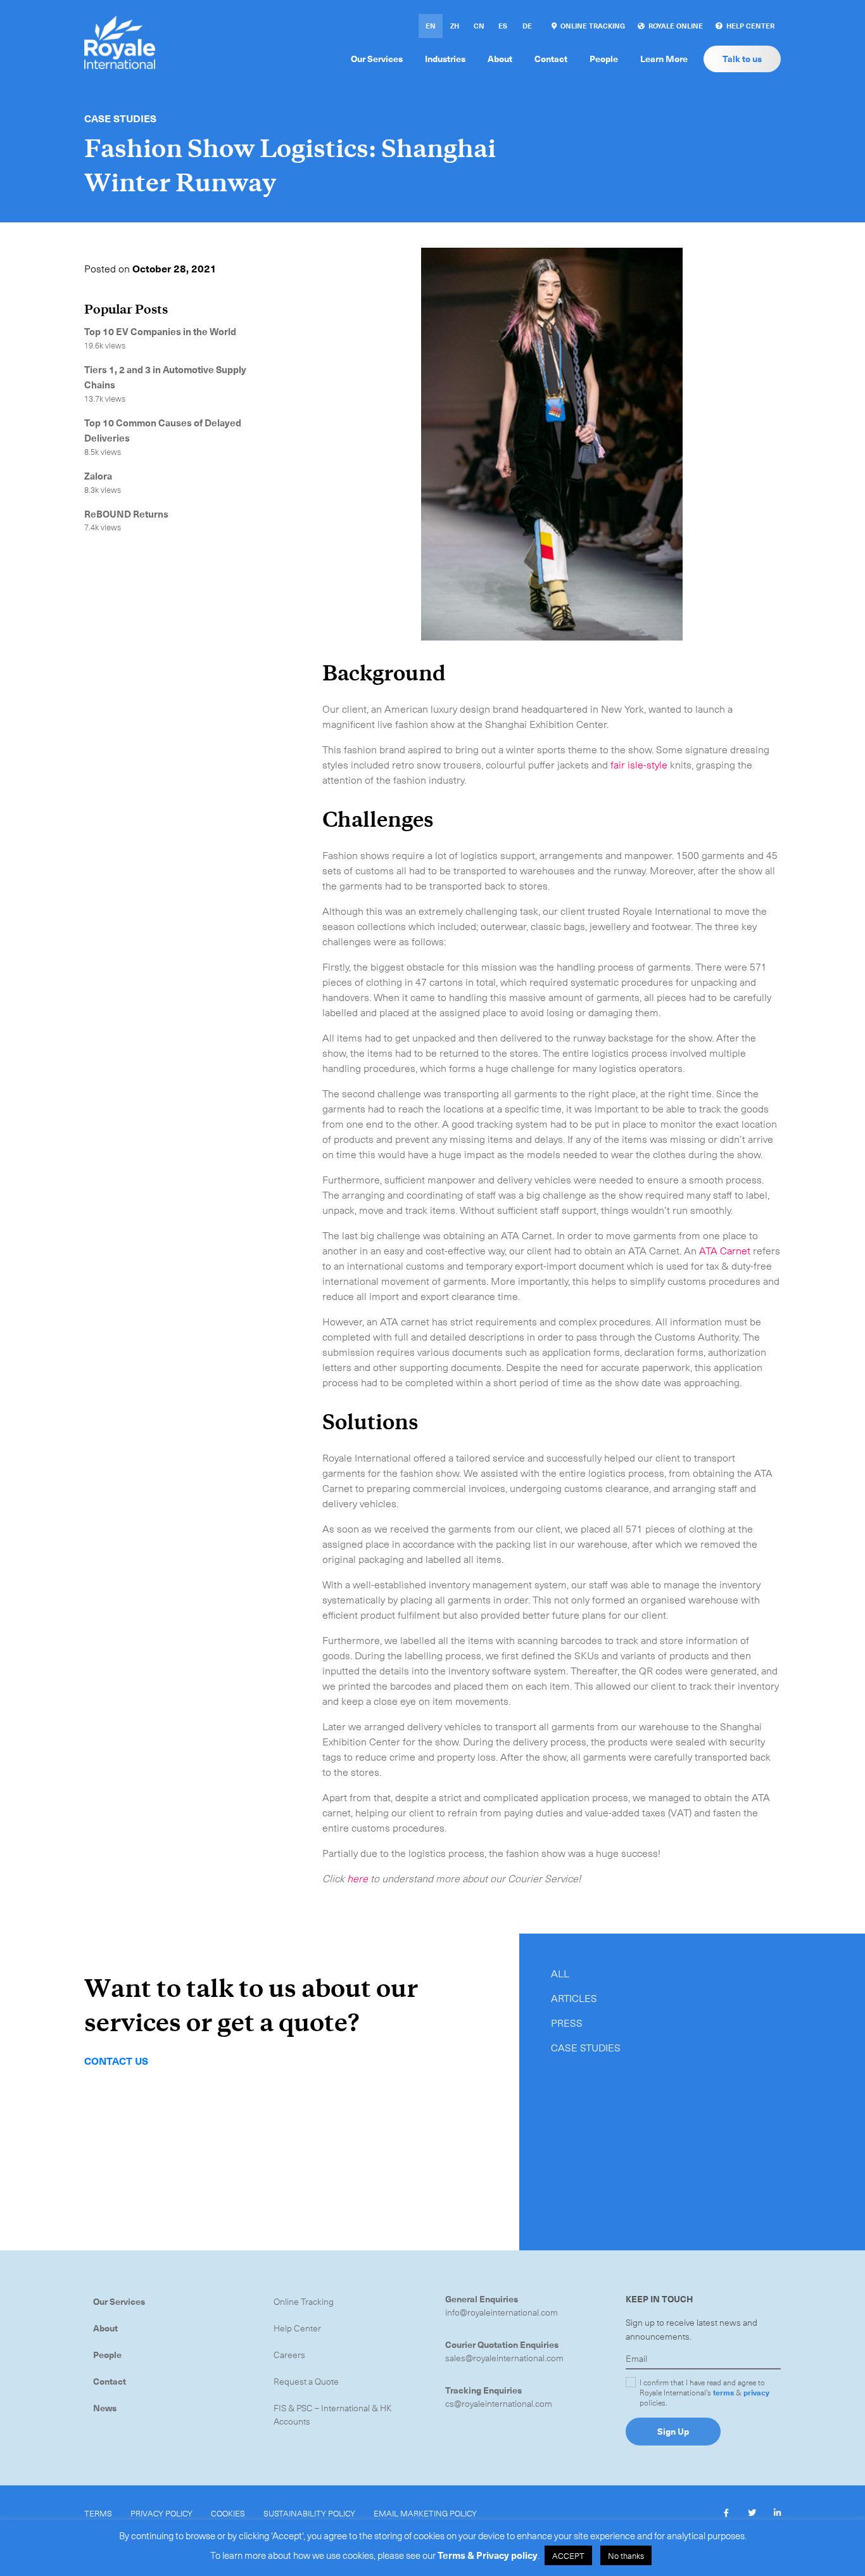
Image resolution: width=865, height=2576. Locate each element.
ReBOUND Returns (126, 514)
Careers (289, 2355)
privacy (756, 2392)
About (105, 2328)
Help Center (297, 2328)
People (107, 2355)
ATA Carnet (725, 1250)
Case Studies (120, 118)
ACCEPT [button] (568, 2555)
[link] (588, 26)
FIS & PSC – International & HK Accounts (333, 2414)
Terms (98, 2513)
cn (479, 26)
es (503, 26)
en (431, 26)
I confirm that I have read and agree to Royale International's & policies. (704, 2392)
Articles (574, 1998)
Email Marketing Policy (425, 2513)
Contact (110, 2381)
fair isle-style (639, 764)
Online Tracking (304, 2301)
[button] (726, 2513)
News (105, 2408)
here (357, 1878)
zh (455, 26)
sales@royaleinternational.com (504, 2358)
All (560, 1973)
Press (567, 2022)
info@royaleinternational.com (502, 2312)
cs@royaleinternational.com (499, 2403)
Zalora (98, 476)
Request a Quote (306, 2381)
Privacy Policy (161, 2513)
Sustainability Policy (309, 2513)
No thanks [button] (626, 2555)
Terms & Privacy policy (488, 2555)
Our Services (119, 2301)
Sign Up (673, 2431)
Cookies (228, 2513)
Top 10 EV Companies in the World (161, 331)
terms (723, 2392)
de (527, 26)
